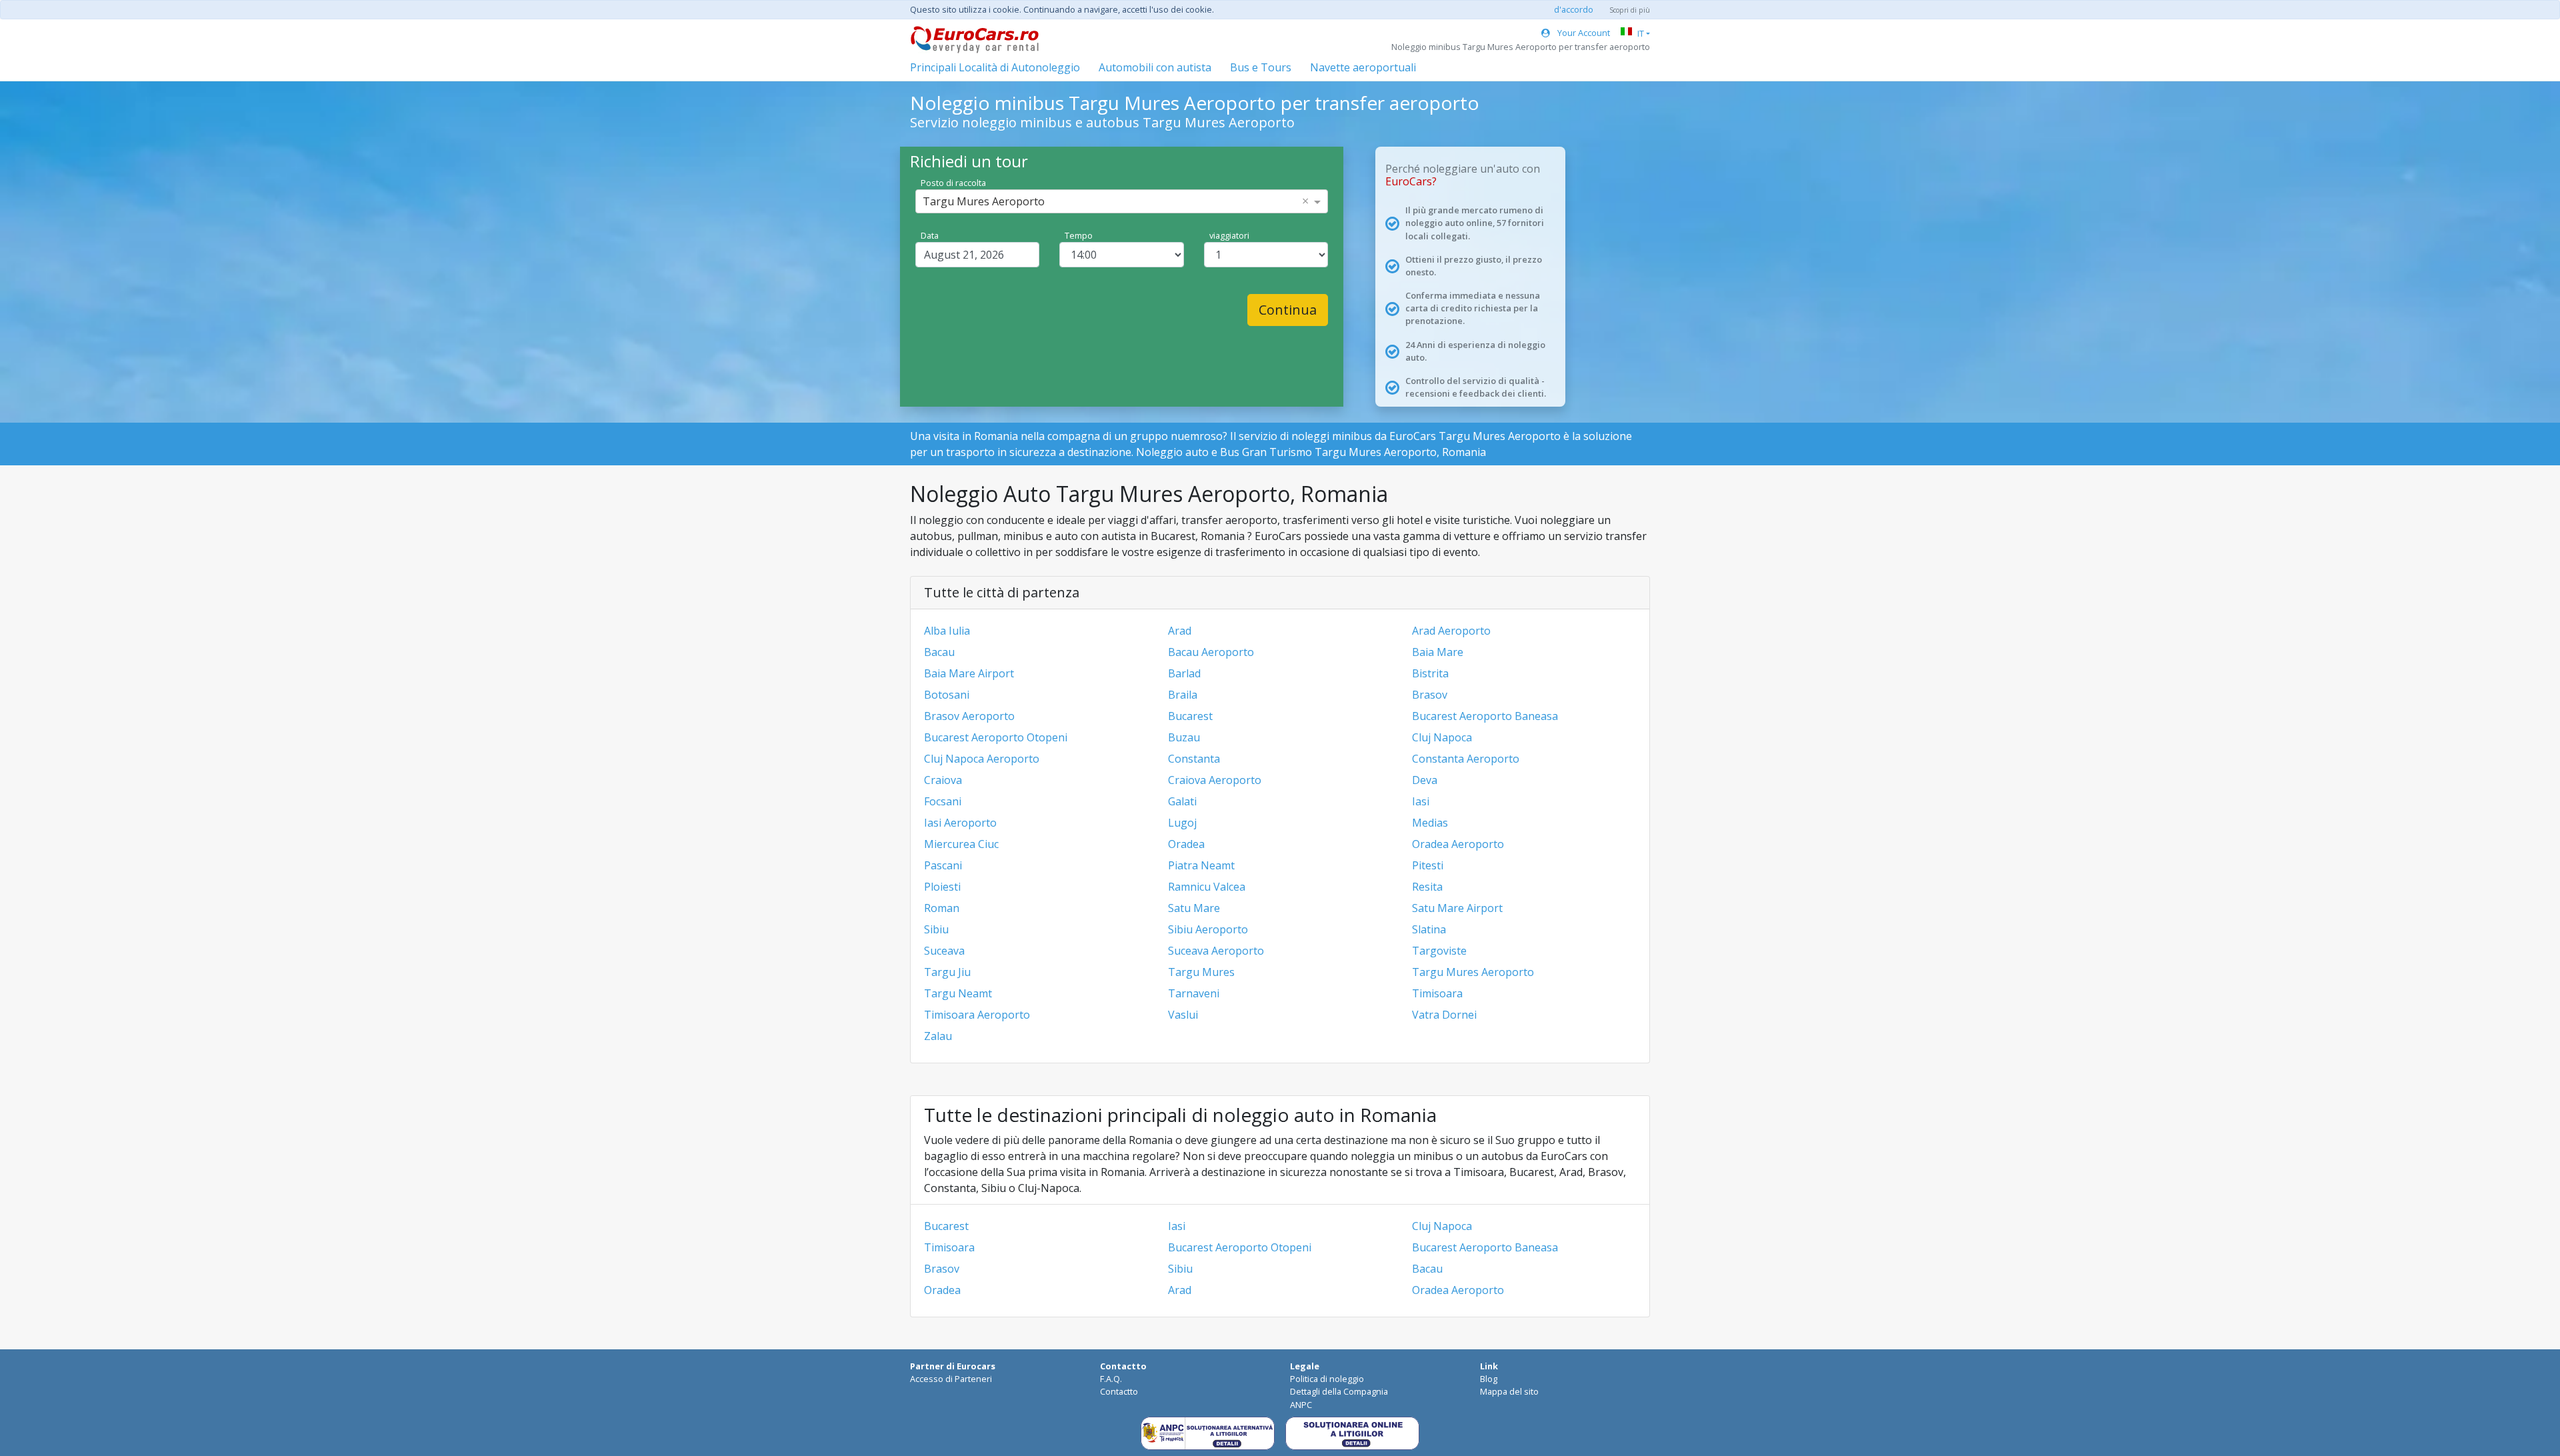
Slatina (1429, 929)
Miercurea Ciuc (961, 844)
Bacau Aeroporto (1211, 652)
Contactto (1119, 1391)
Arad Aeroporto (1451, 631)
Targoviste (1439, 951)
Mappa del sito (1509, 1391)
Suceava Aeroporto (1216, 951)
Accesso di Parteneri (951, 1379)
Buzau (1184, 737)
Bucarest (1190, 716)
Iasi (1421, 801)
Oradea (1186, 844)
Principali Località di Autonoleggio (995, 67)
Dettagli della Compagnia (1339, 1391)
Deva (1425, 780)
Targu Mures (1201, 972)
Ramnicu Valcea (1207, 887)
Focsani (943, 801)
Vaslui (1183, 1015)
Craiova (943, 780)
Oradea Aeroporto (1458, 844)
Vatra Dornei (1444, 1015)
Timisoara (1437, 993)
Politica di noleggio (1327, 1379)
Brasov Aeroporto (969, 716)
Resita (1427, 887)
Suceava (944, 951)
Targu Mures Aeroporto (1473, 972)
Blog (1489, 1379)
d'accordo (1574, 9)
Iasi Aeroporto (960, 823)
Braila (1183, 695)
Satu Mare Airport (1457, 908)
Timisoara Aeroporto (977, 1015)
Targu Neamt (958, 993)
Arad (1180, 631)
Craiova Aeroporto (1215, 780)
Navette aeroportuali (1363, 67)
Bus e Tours (1261, 67)
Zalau (938, 1036)
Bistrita (1430, 673)
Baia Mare (1438, 652)
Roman (942, 908)
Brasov (1430, 695)
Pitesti (1428, 865)
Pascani (943, 865)
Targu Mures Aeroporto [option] (984, 201)
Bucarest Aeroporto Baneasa (1485, 716)
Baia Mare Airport (969, 673)
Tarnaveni (1194, 993)
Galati (1182, 801)
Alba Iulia (947, 631)
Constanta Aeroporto (1466, 759)
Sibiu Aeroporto (1208, 929)
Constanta (1194, 759)
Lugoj (1182, 823)
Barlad (1184, 673)
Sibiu (936, 929)
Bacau (939, 652)
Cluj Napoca (1442, 737)
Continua (1288, 310)
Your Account (1583, 33)
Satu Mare (1194, 908)
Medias (1430, 823)
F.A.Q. (1111, 1379)
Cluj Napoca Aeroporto (982, 759)
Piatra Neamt (1201, 865)
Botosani (947, 695)
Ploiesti (942, 887)
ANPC (1301, 1405)
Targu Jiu (947, 972)
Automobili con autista (1155, 67)
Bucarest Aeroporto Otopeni (996, 737)
